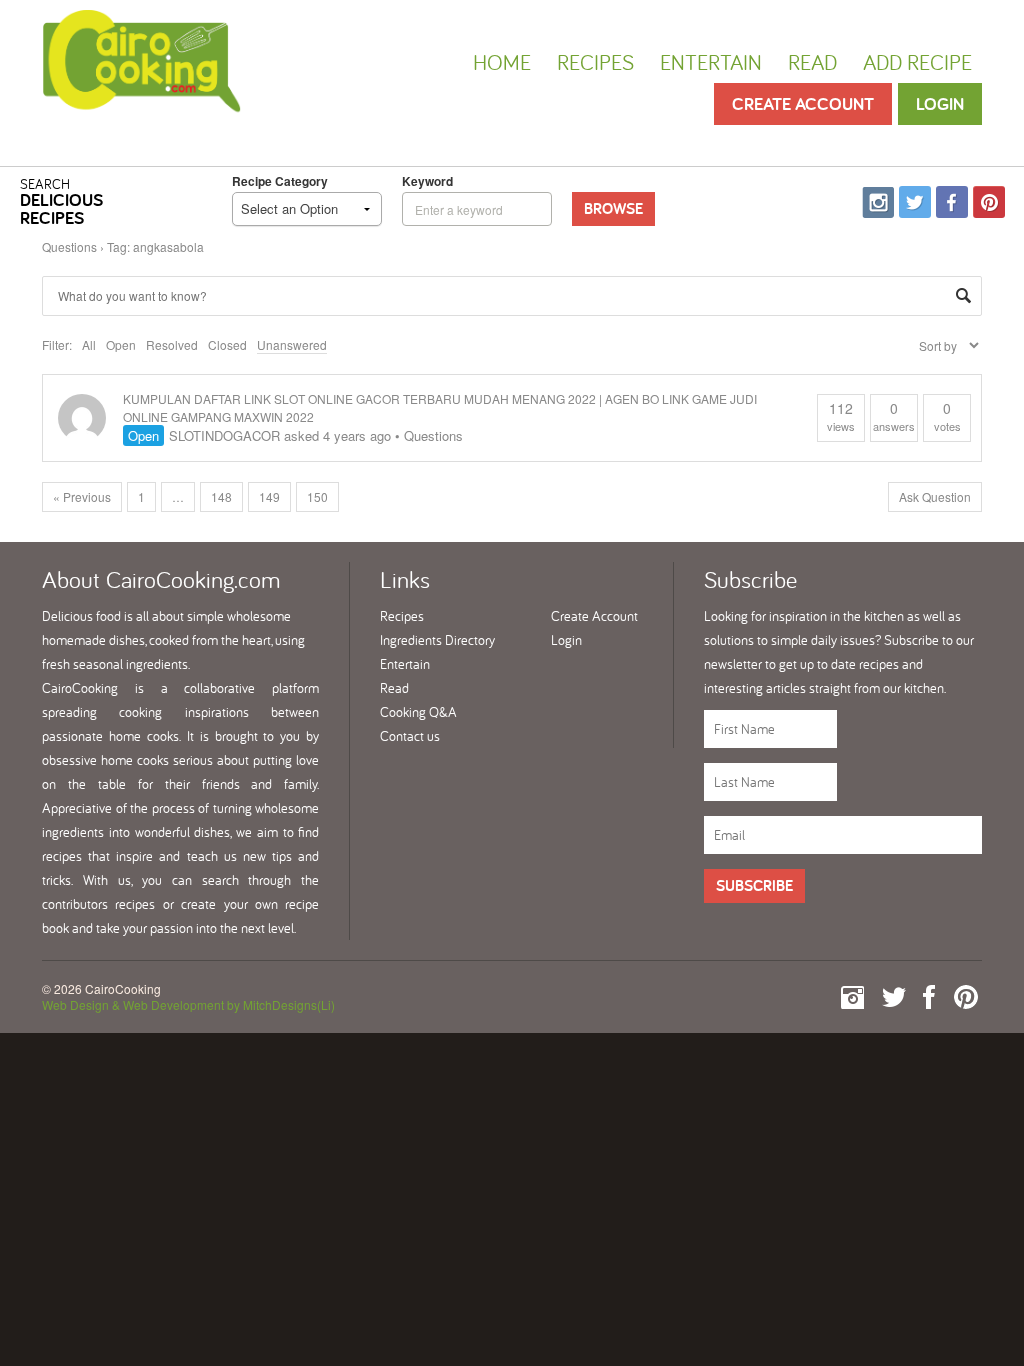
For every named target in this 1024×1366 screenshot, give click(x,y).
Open (121, 344)
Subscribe (754, 885)
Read (812, 62)
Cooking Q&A (418, 712)
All (89, 344)
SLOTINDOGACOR (224, 435)
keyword (427, 181)
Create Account (803, 103)
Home (502, 62)
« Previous (82, 496)
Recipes (595, 62)
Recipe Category (280, 181)
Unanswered (292, 344)
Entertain (711, 62)
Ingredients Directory (437, 640)
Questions (69, 246)
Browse (613, 208)
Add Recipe (917, 62)
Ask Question (935, 496)
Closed (227, 344)
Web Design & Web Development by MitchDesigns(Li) (188, 1004)
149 (269, 496)
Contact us (410, 736)
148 (221, 496)
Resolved (172, 344)
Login (940, 103)
